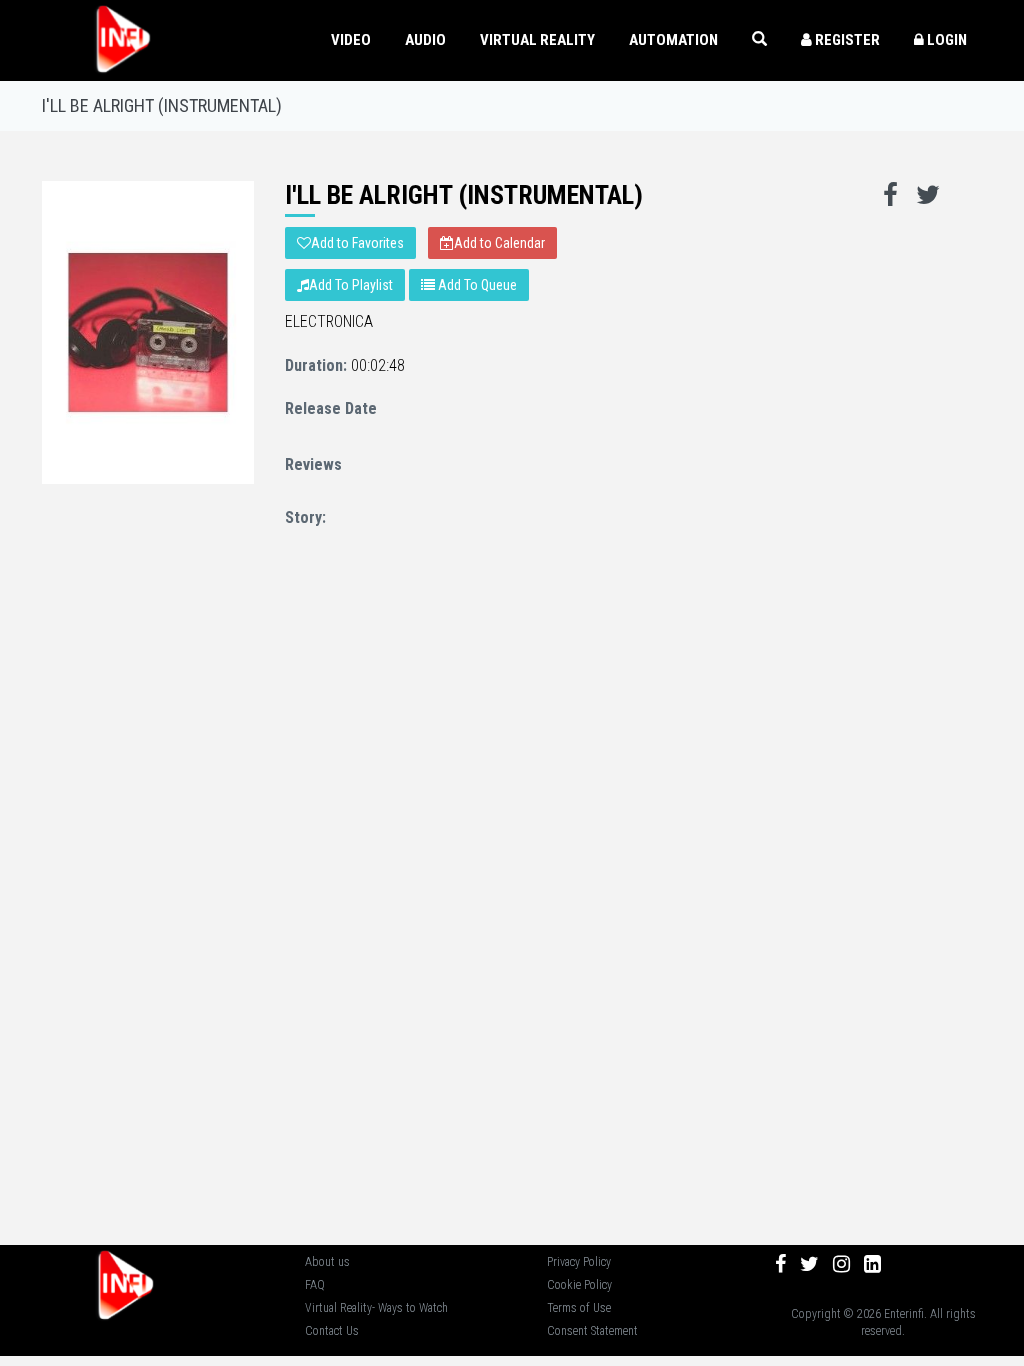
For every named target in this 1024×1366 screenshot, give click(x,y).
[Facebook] (780, 1264)
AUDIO (425, 40)
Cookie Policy (579, 1285)
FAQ (315, 1285)
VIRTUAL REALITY (537, 40)
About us (327, 1262)
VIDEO (351, 40)
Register (846, 40)
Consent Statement (592, 1331)
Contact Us (332, 1331)
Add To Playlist (351, 285)
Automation (673, 40)
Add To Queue (476, 285)
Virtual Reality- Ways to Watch (376, 1308)
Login (945, 40)
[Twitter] (809, 1264)
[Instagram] (841, 1264)
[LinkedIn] (872, 1264)
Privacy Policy (579, 1262)
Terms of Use (579, 1308)
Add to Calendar (499, 243)
